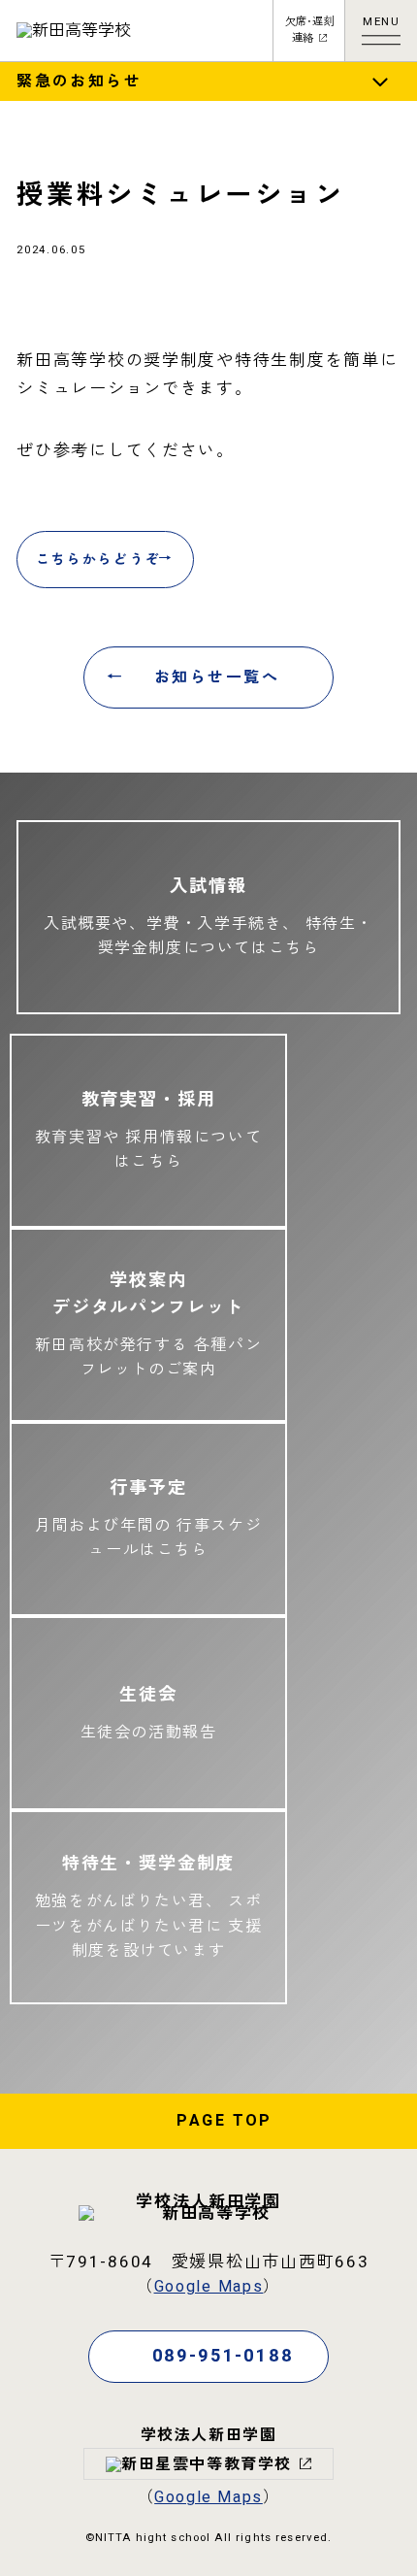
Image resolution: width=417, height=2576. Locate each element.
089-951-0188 (223, 2356)
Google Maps (209, 2287)
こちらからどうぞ (98, 560)
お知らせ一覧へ (217, 677)
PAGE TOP (224, 2121)
